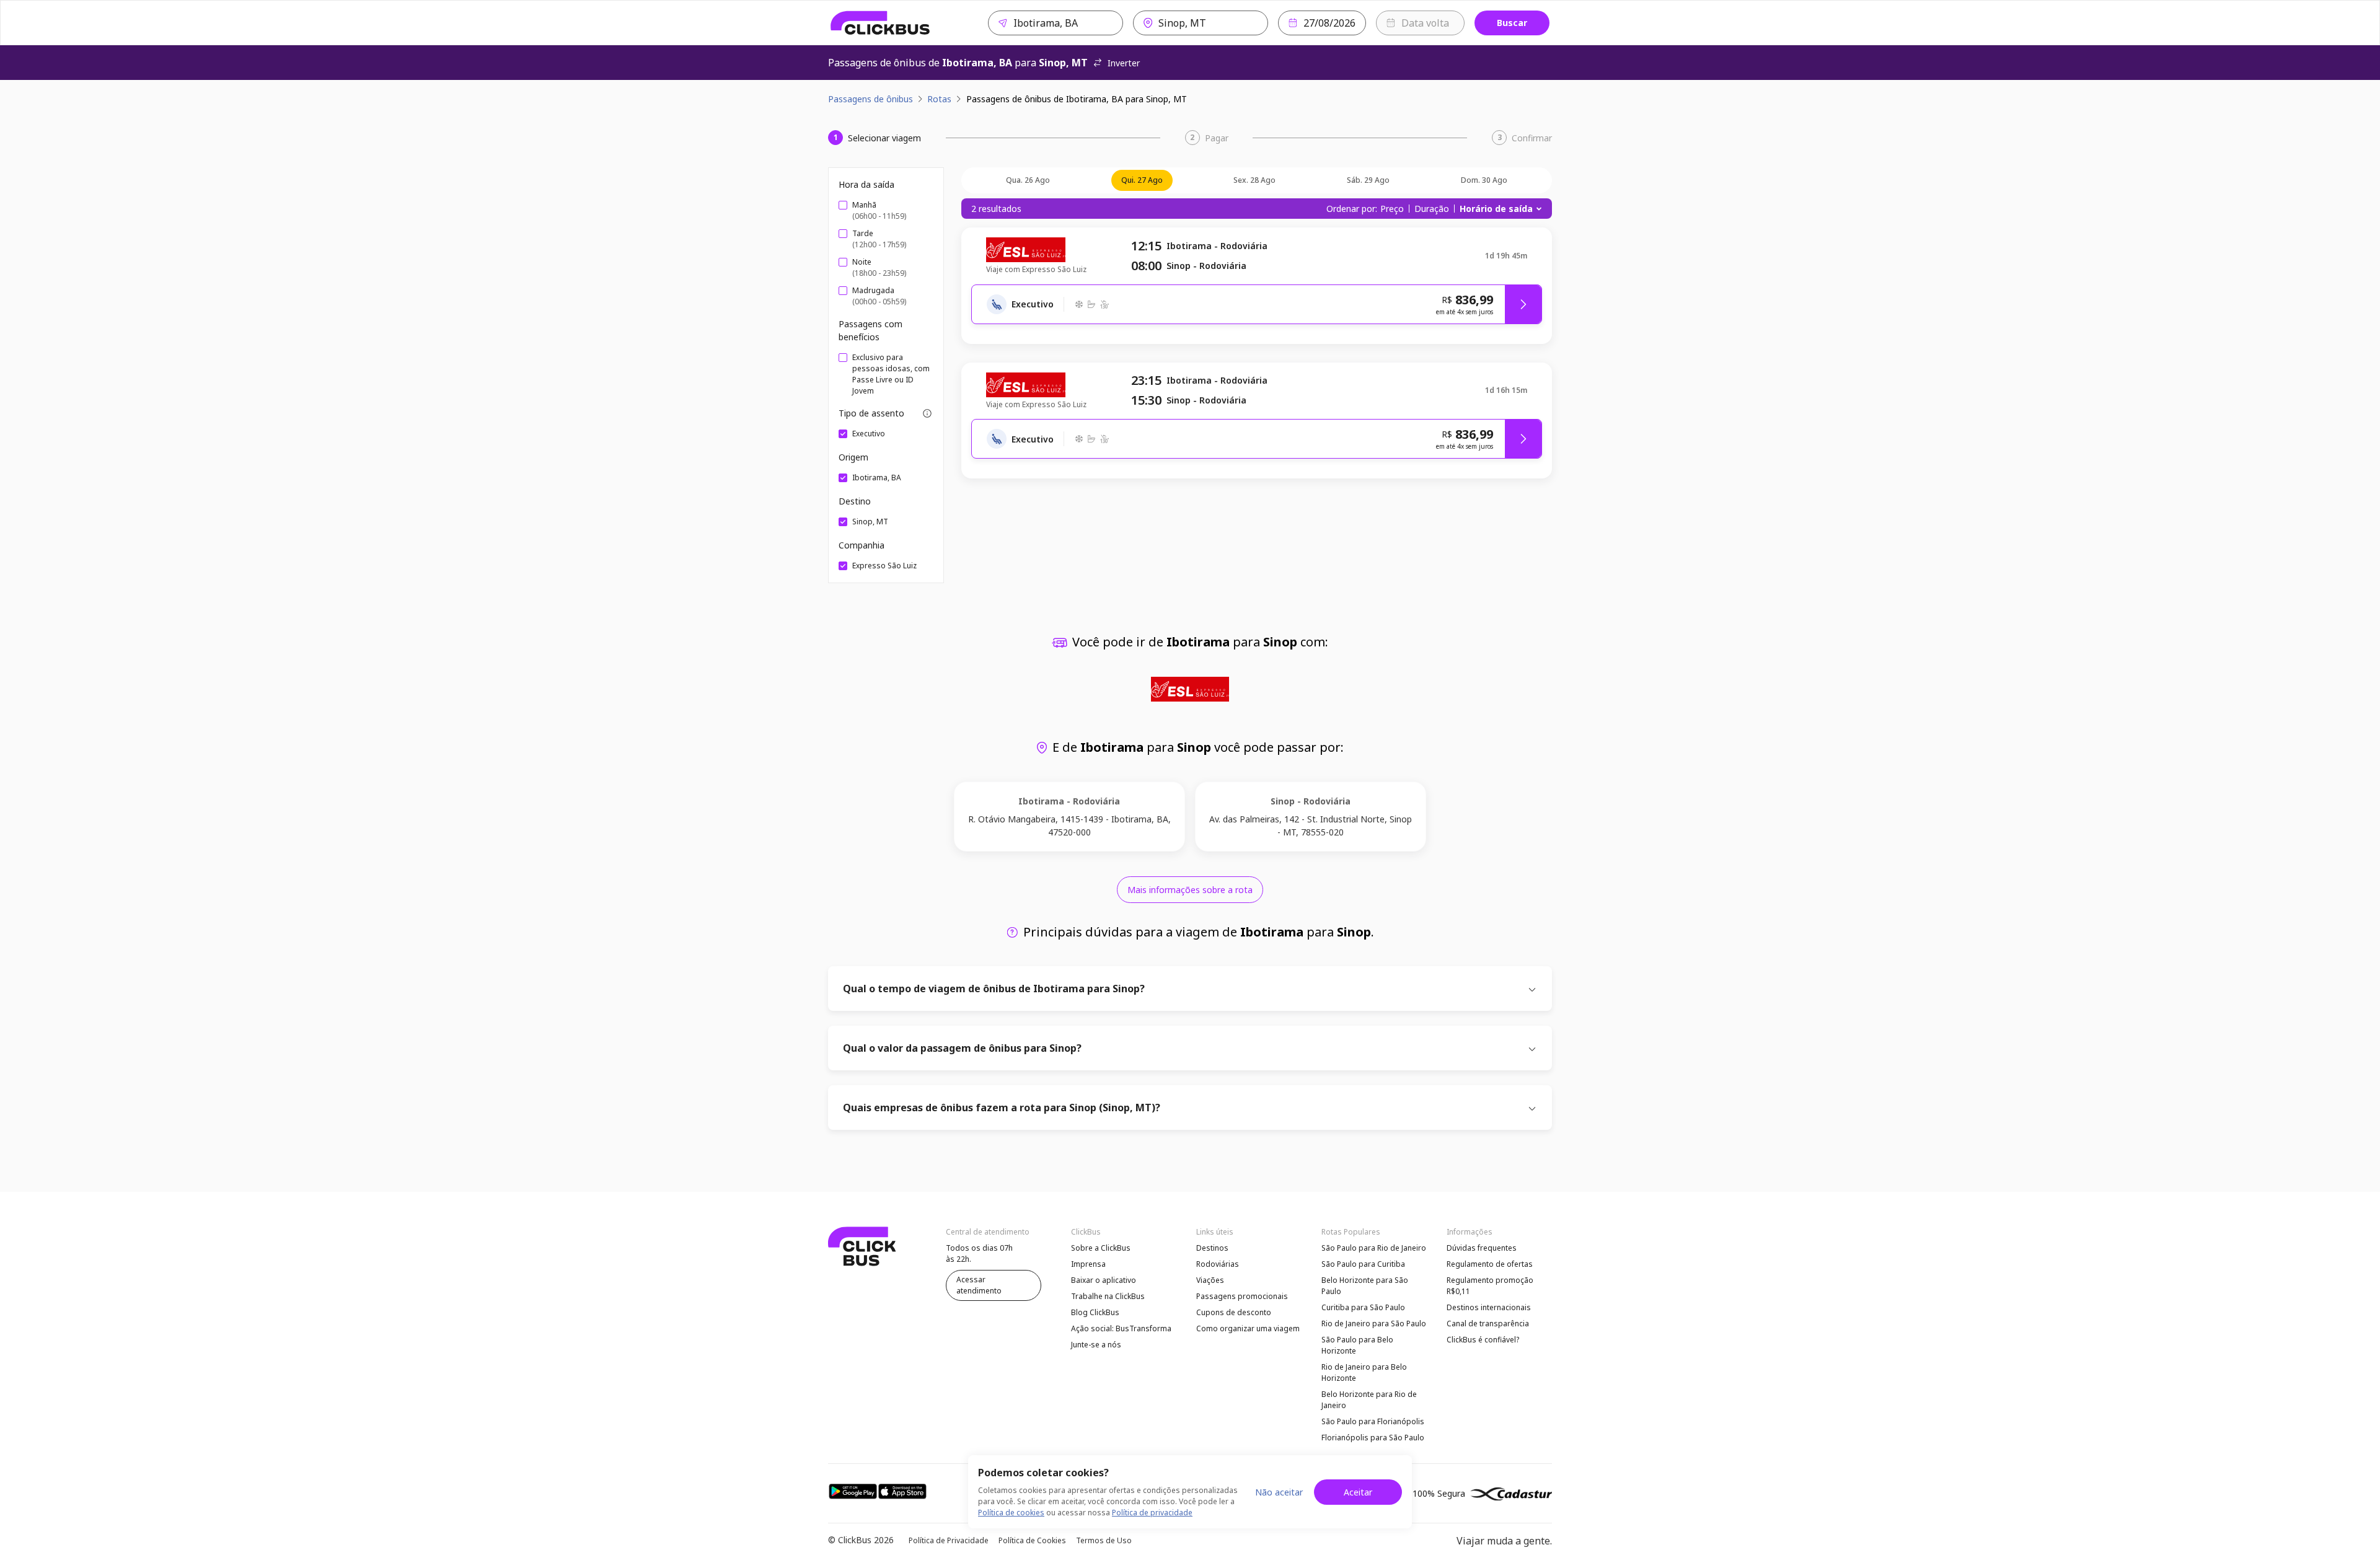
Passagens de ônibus (870, 99)
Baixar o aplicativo (1104, 1280)
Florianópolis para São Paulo (1373, 1438)
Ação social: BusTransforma (1121, 1328)
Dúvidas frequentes (1482, 1248)
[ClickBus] (880, 23)
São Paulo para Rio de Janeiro (1374, 1248)
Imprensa (1088, 1264)
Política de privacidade (1152, 1513)
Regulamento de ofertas (1490, 1264)
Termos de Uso (1104, 1540)
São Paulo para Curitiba (1363, 1264)
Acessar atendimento (979, 1285)
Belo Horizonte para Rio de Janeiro (1369, 1400)
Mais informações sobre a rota (1190, 890)
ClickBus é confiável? (1483, 1340)
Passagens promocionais (1242, 1296)
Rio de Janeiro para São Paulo (1374, 1324)
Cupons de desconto (1234, 1312)
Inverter (1124, 63)
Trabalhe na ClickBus (1108, 1296)
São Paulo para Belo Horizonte (1357, 1345)
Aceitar (1358, 1492)
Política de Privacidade (949, 1540)
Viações (1210, 1280)
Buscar (1512, 23)
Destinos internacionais (1489, 1307)
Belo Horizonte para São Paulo (1365, 1286)
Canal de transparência (1488, 1324)
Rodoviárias (1218, 1264)
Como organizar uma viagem (1248, 1328)
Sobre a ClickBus (1101, 1248)
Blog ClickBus (1095, 1312)
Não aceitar (1279, 1492)
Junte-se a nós (1096, 1345)
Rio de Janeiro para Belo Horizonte (1364, 1372)
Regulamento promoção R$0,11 (1490, 1286)
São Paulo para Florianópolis (1373, 1421)
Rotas (939, 99)
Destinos (1212, 1248)
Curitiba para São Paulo (1363, 1307)
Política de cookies (1011, 1513)
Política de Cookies (1032, 1540)
